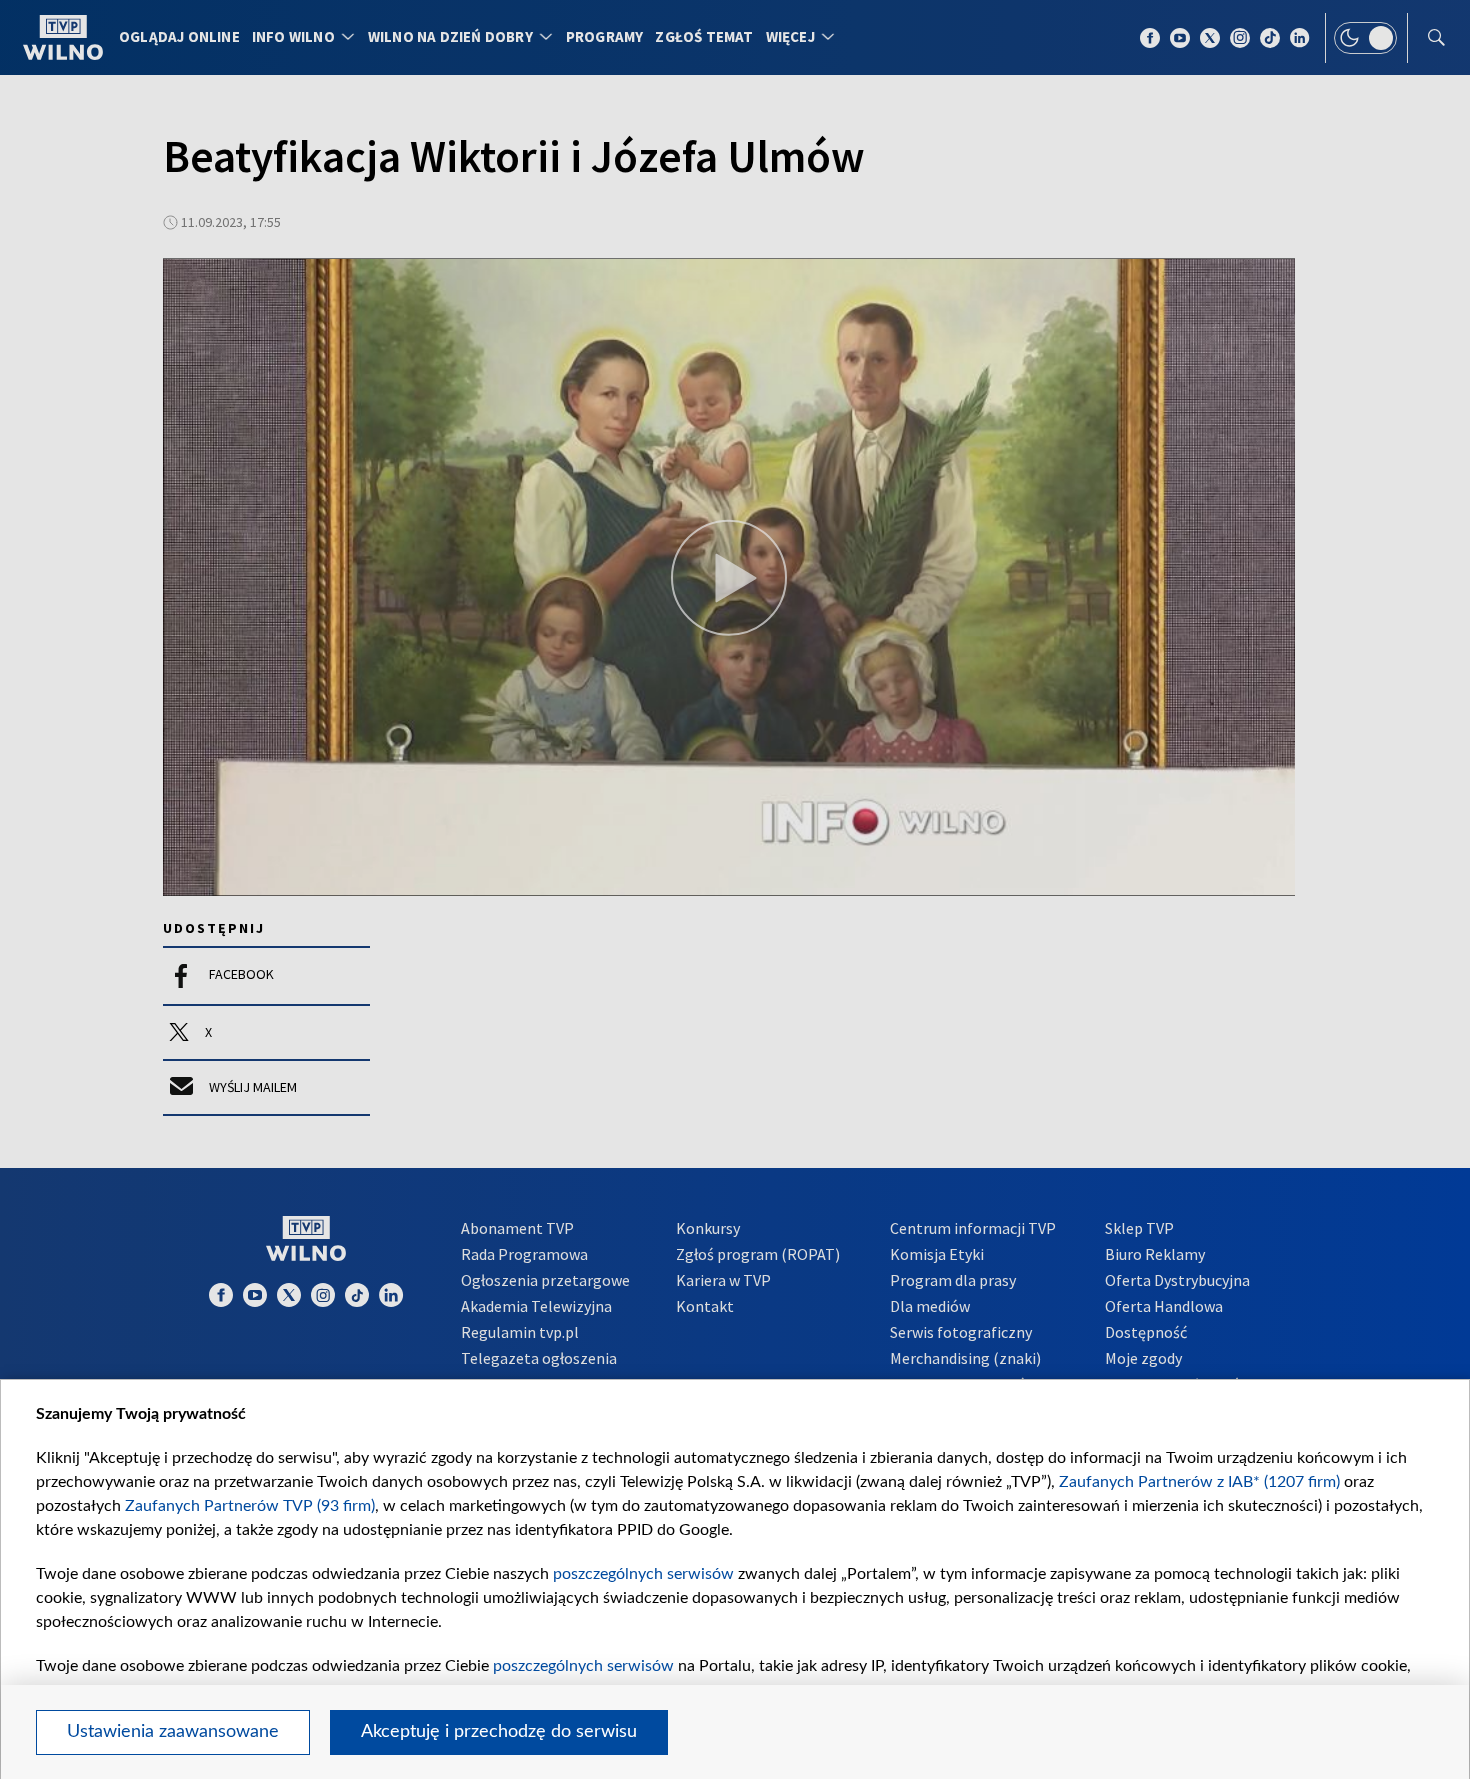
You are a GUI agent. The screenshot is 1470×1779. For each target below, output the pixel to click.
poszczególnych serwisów (643, 1574)
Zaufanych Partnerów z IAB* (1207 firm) (1199, 1482)
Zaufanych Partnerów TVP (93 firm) (250, 1506)
